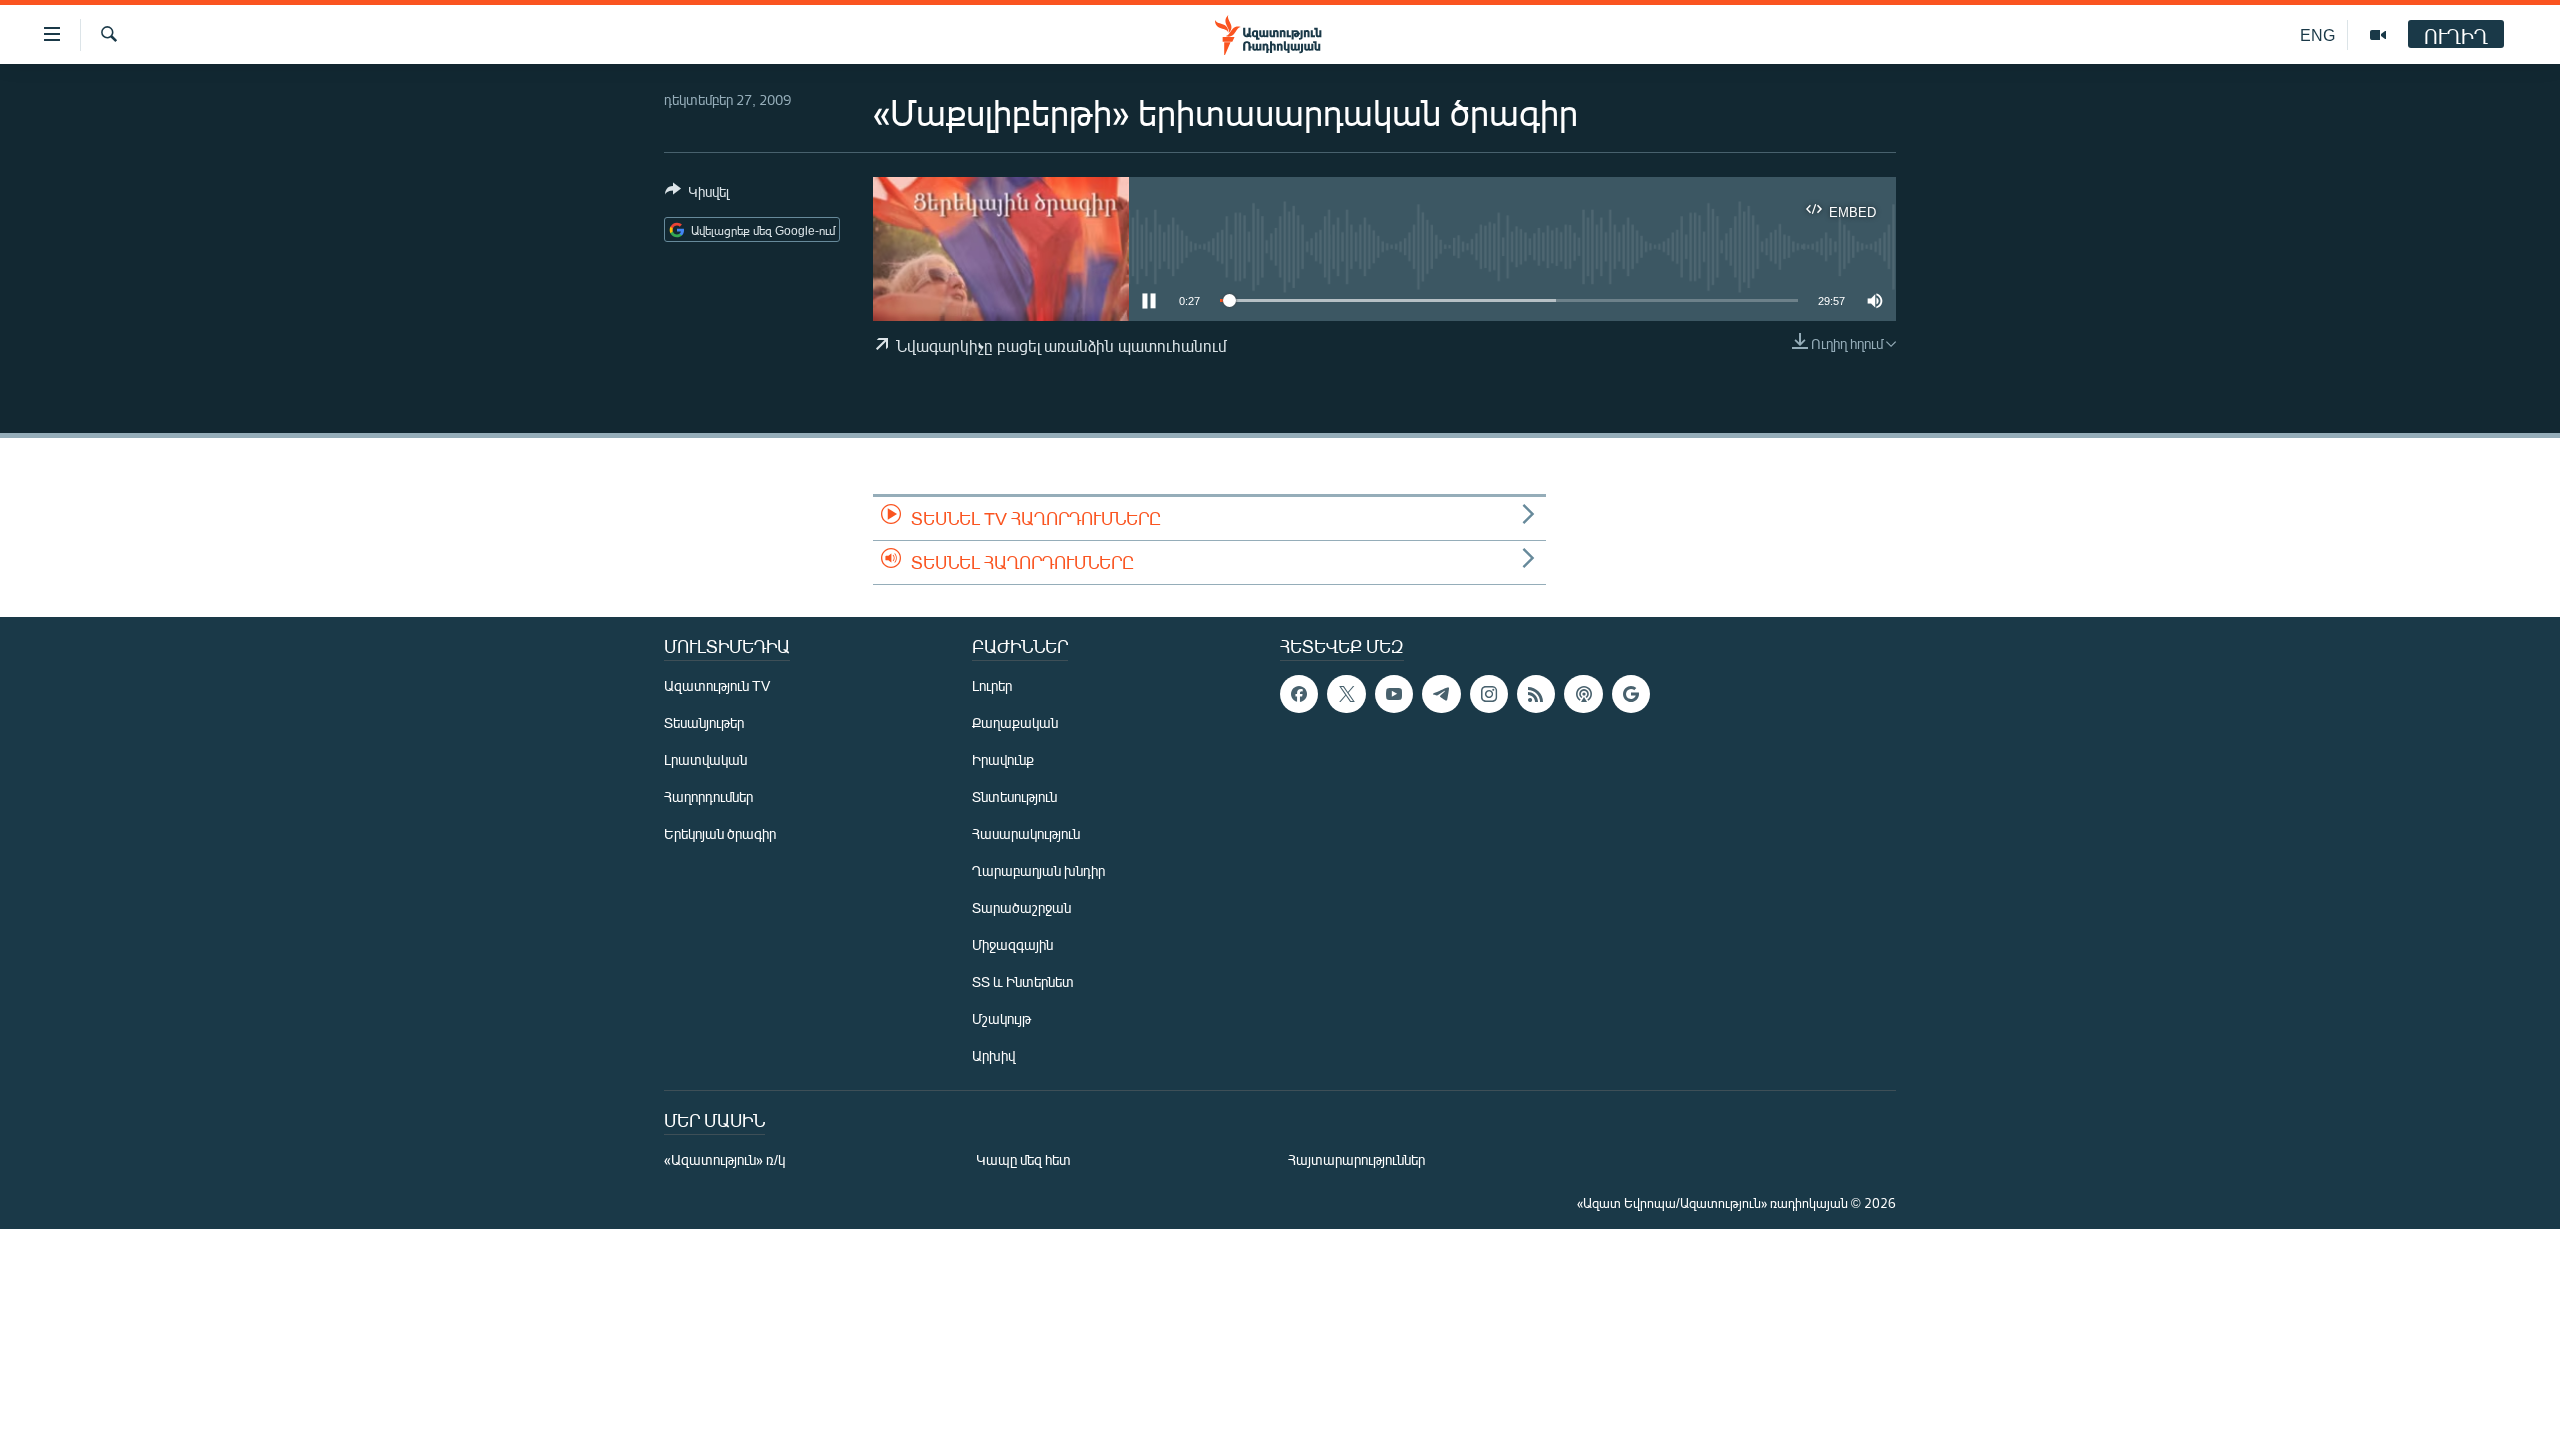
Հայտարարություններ (1356, 1159)
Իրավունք (1003, 759)
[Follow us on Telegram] (1441, 694)
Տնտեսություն (1014, 796)
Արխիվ (993, 1055)
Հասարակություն (1026, 833)
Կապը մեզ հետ (1023, 1159)
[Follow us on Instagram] (1489, 694)
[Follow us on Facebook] (1299, 694)
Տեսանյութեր (704, 722)
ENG (2317, 34)
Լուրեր (992, 685)
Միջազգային (1012, 944)
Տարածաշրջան (1021, 907)
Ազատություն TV (717, 685)
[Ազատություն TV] (2378, 35)
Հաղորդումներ (708, 796)
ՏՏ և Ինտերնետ (1023, 981)
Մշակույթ (1001, 1018)
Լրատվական (705, 759)
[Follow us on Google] (1631, 694)
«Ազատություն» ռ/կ (724, 1159)
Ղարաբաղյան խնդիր (1038, 870)
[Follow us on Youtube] (1394, 694)
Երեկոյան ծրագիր (720, 833)
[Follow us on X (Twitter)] (1346, 694)
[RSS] (1536, 694)
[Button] (697, 195)
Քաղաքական (1015, 722)
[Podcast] (1583, 694)
